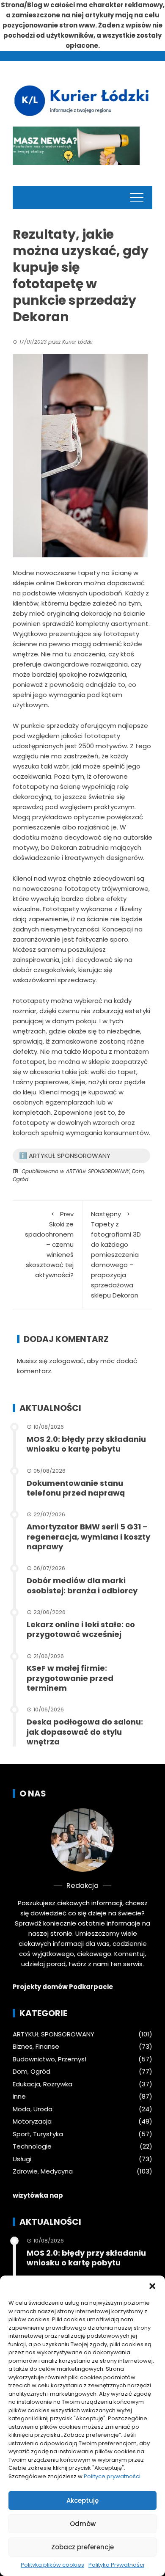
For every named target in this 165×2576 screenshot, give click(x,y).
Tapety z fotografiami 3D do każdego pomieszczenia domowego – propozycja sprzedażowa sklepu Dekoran (116, 1255)
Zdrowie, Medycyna (43, 2171)
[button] (152, 2286)
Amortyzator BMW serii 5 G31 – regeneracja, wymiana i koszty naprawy (88, 1537)
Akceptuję (82, 2500)
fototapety (82, 889)
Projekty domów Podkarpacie (63, 1987)
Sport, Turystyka (38, 2134)
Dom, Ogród (32, 2072)
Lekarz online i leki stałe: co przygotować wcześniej (81, 1629)
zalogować (66, 1361)
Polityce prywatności (112, 2476)
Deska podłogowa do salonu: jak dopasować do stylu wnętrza (85, 1732)
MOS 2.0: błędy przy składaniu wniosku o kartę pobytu (86, 1444)
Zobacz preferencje (82, 2547)
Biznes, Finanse (36, 2047)
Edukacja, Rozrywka (43, 2084)
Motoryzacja (32, 2121)
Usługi (22, 2159)
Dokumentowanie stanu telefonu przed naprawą (76, 1488)
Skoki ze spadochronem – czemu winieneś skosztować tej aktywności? (49, 1244)
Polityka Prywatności (116, 2565)
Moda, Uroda (33, 2109)
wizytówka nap (38, 2195)
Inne (19, 2097)
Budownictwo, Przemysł (49, 2059)
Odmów (83, 2524)
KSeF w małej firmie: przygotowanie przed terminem (70, 1678)
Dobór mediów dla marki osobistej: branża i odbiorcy (82, 1585)
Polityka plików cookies (52, 2565)
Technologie (32, 2146)
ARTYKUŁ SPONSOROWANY (98, 1171)
